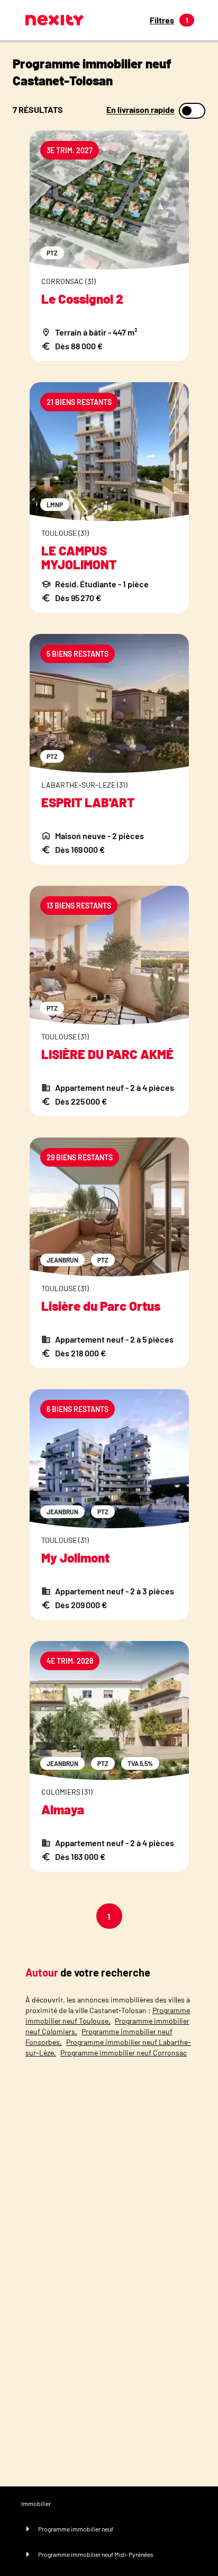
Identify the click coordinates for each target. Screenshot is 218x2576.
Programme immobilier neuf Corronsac (124, 2053)
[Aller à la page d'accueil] (54, 20)
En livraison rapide (140, 110)
